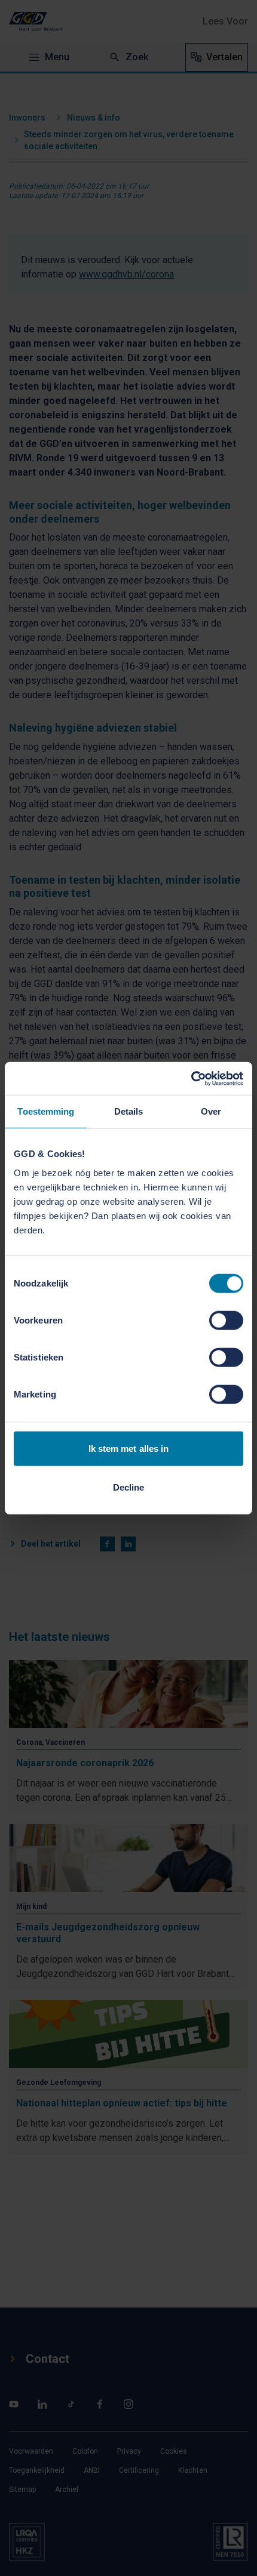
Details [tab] (129, 1111)
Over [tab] (211, 1111)
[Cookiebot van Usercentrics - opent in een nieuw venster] (191, 1078)
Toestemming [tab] (46, 1111)
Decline (129, 1487)
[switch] (226, 1320)
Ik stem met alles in (129, 1448)
